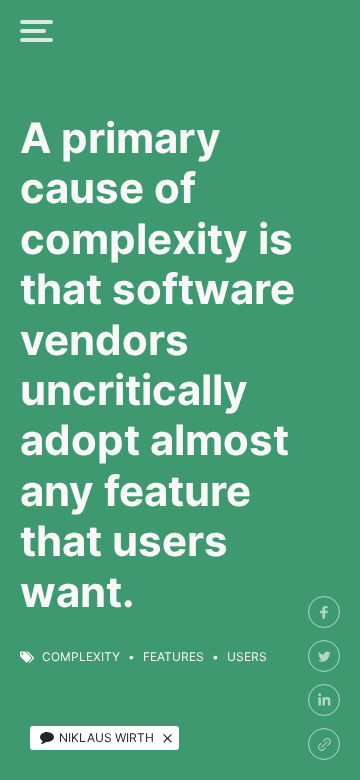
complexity (81, 656)
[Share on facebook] (324, 612)
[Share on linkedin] (324, 700)
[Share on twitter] (324, 656)
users (247, 656)
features (173, 656)
